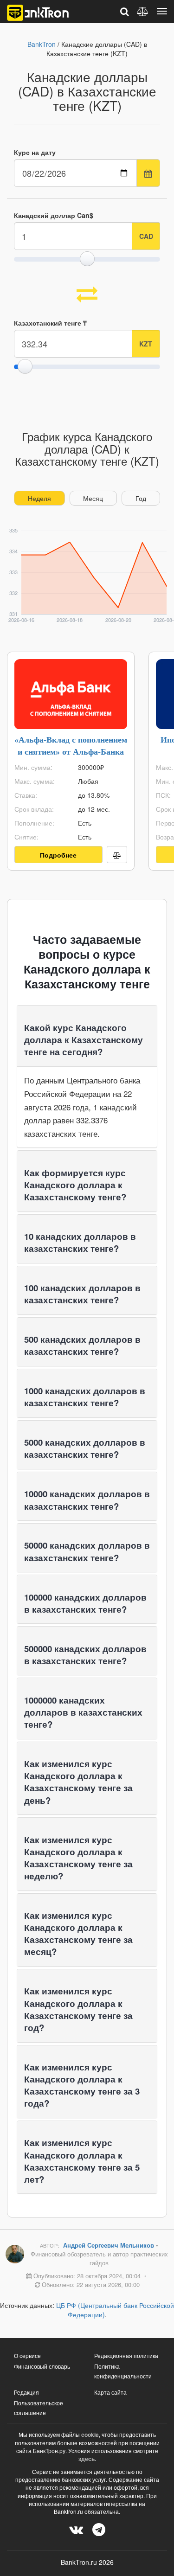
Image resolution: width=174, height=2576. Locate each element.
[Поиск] (125, 11)
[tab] (87, 1036)
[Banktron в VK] (76, 2529)
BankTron (42, 44)
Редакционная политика (126, 2355)
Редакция (26, 2392)
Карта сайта (110, 2392)
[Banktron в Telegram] (99, 2529)
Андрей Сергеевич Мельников (110, 2245)
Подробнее (58, 855)
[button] (84, 1040)
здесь (87, 2459)
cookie (90, 2435)
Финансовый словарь (42, 2366)
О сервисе (27, 2355)
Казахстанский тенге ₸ (50, 323)
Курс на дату (35, 152)
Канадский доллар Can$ (54, 215)
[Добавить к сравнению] (117, 855)
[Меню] (162, 11)
